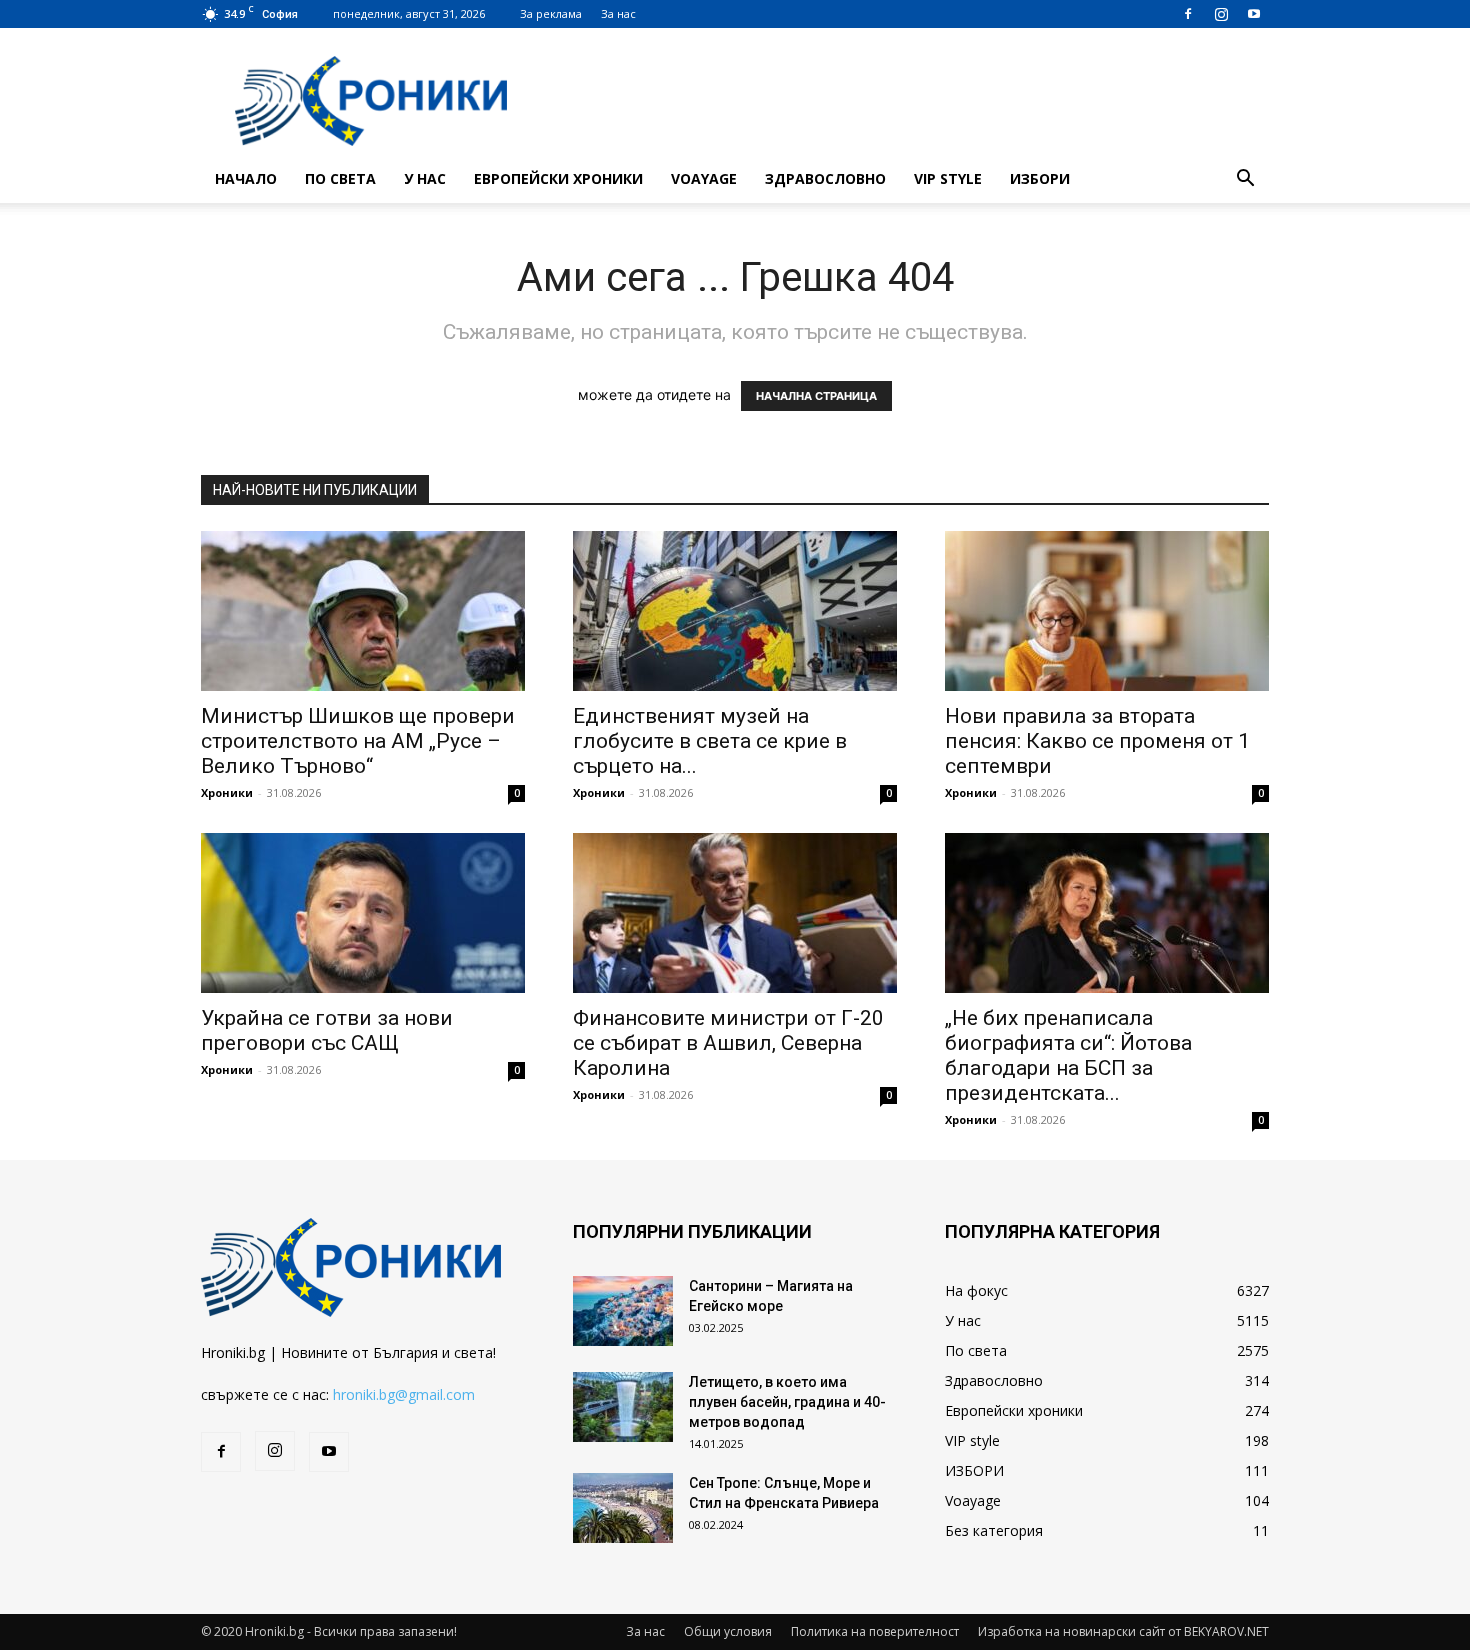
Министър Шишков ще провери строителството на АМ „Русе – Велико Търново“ (358, 741)
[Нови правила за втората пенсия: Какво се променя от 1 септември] (1107, 611)
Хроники (227, 792)
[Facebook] (1188, 14)
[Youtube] (1254, 14)
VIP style (948, 178)
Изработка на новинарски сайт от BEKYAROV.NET (1123, 1631)
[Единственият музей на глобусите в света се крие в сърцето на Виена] (735, 611)
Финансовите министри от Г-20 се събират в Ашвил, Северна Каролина (728, 1043)
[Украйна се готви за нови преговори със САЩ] (363, 913)
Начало (246, 178)
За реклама (551, 13)
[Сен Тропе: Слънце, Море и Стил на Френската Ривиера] (623, 1508)
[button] (1245, 180)
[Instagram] (1221, 14)
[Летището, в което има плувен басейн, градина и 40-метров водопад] (623, 1407)
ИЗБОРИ (1040, 178)
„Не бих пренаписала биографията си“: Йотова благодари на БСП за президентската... (1068, 1055)
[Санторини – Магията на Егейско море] (623, 1311)
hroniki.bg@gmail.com (404, 1394)
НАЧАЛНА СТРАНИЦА (816, 396)
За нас (618, 13)
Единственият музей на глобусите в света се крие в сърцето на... (710, 741)
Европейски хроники (558, 178)
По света (340, 178)
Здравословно (825, 178)
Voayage (704, 178)
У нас (425, 178)
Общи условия (728, 1631)
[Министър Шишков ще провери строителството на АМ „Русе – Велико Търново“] (363, 611)
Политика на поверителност (875, 1631)
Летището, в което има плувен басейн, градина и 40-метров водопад (787, 1402)
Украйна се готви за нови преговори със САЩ (327, 1030)
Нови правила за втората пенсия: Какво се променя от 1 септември (1097, 741)
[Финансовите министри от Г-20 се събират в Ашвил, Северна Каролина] (735, 913)
